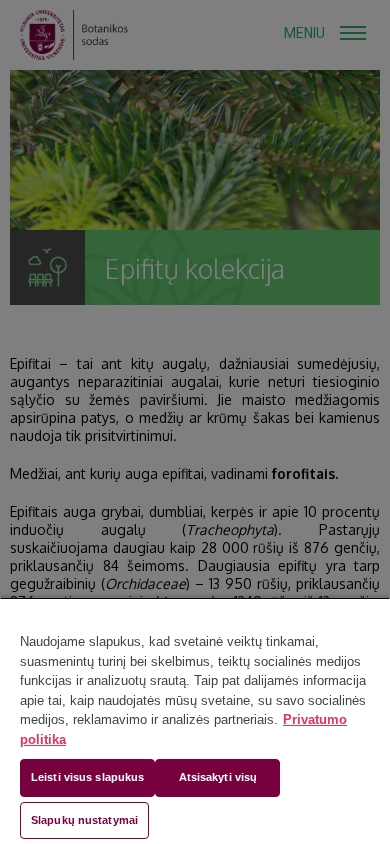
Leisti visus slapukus (87, 777)
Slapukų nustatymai (84, 820)
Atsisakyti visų (218, 777)
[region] (195, 720)
